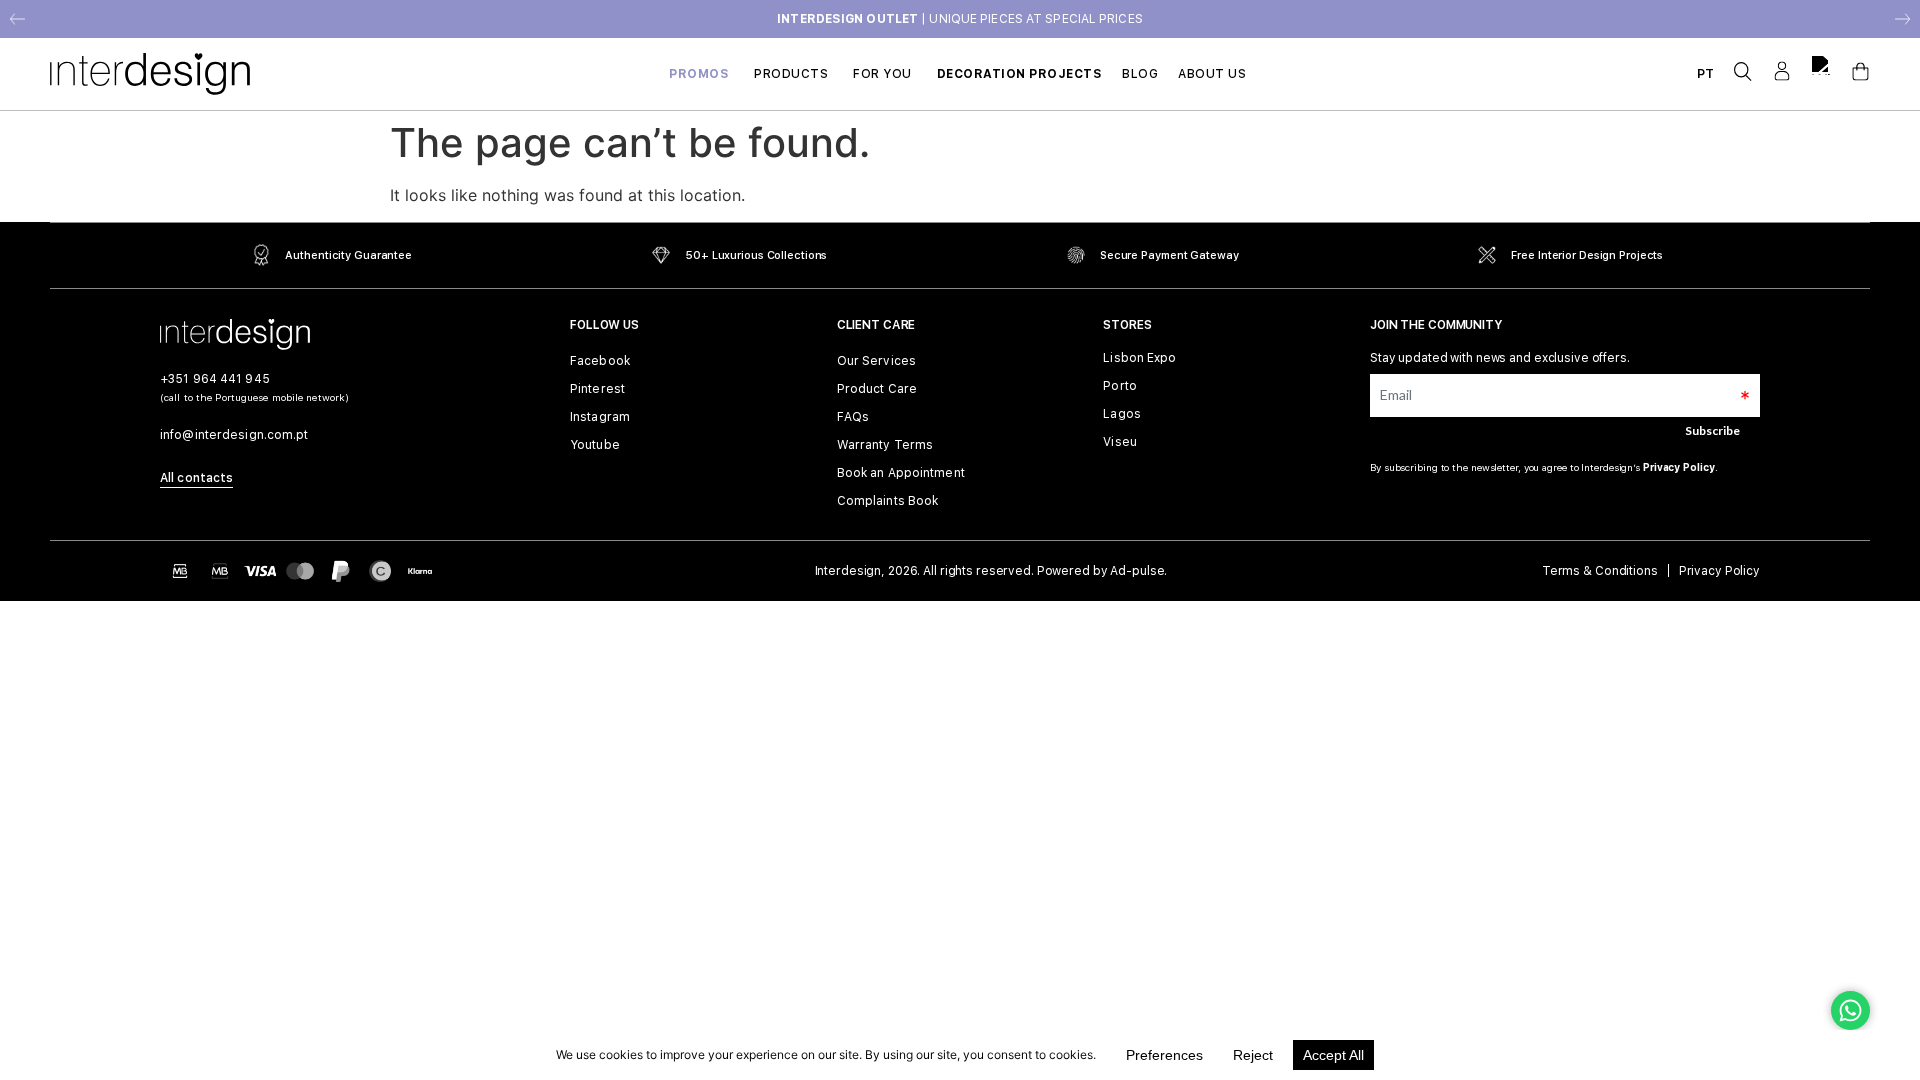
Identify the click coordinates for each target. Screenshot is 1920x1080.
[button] (17, 19)
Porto (1120, 386)
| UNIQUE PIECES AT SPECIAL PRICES (960, 19)
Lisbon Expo (1139, 358)
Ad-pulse (1137, 571)
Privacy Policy (1679, 467)
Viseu (1120, 442)
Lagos (1122, 414)
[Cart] (1860, 71)
